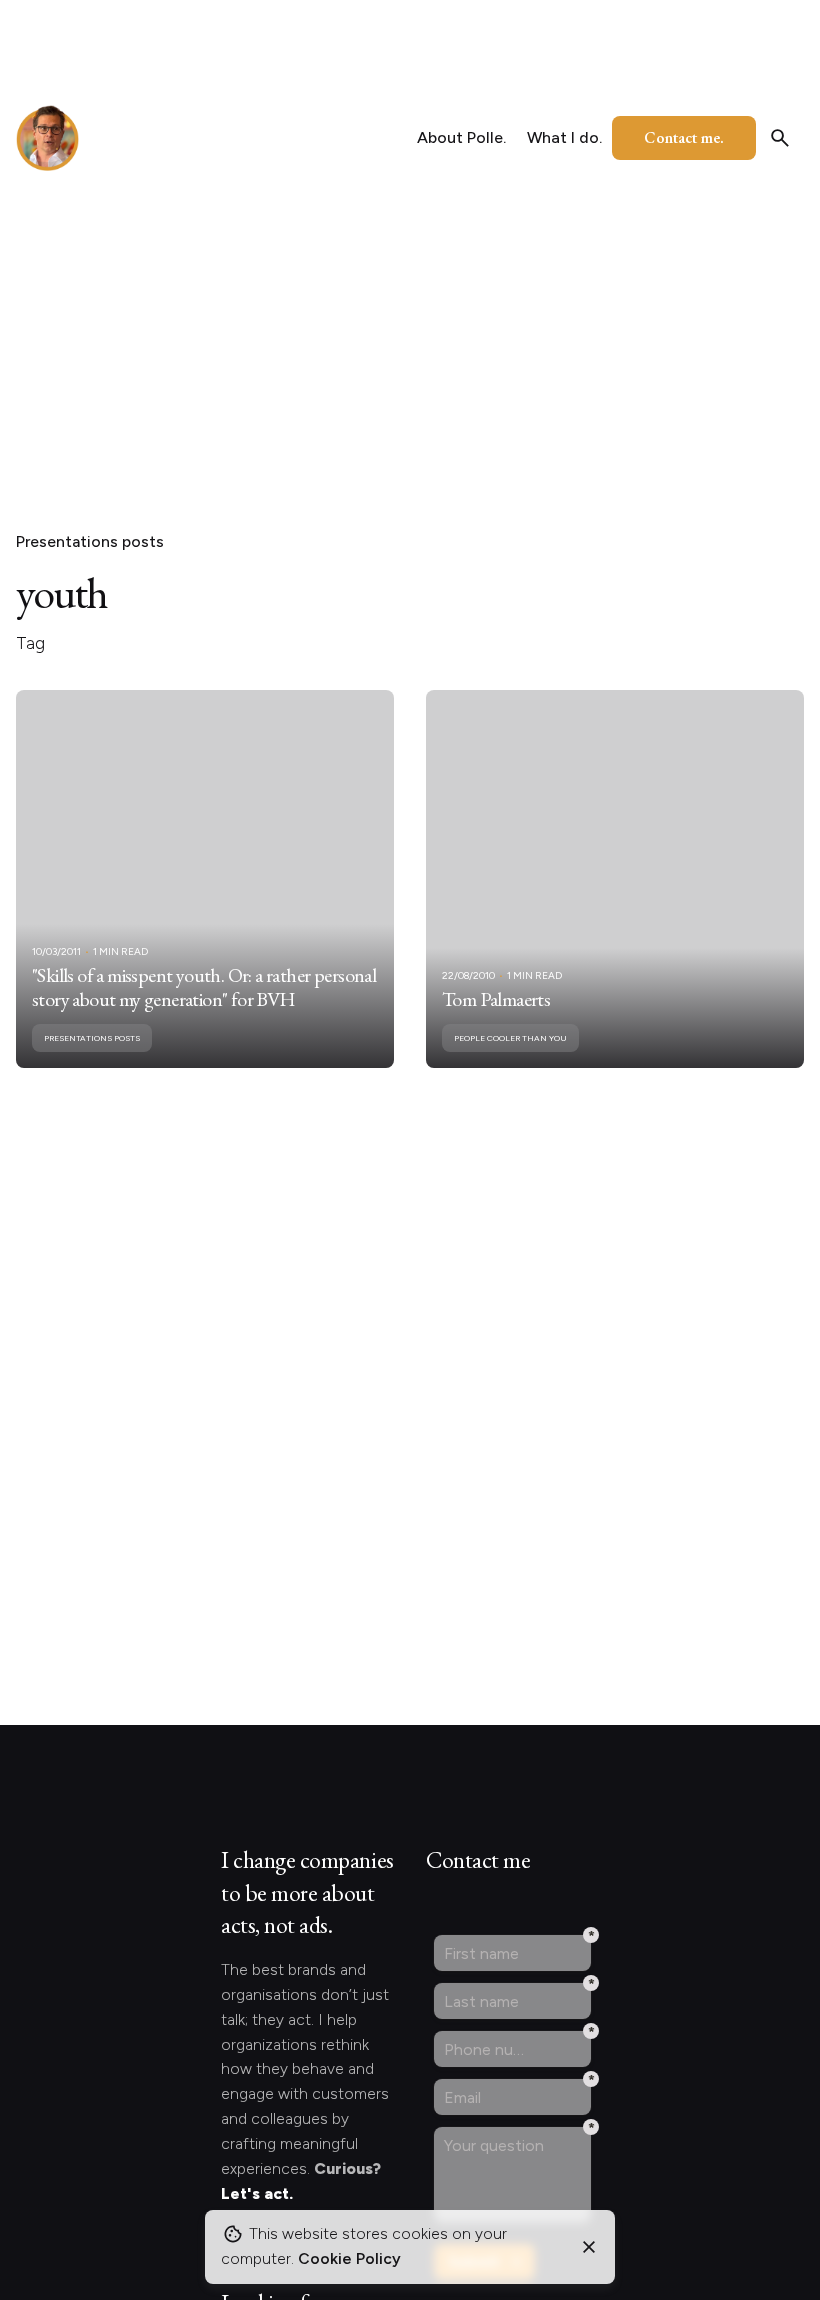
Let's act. (257, 2193)
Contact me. (684, 137)
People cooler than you (510, 1038)
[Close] (589, 2247)
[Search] (780, 138)
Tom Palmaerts (496, 999)
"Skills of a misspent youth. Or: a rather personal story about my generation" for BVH (204, 987)
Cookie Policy (349, 2258)
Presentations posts (90, 541)
